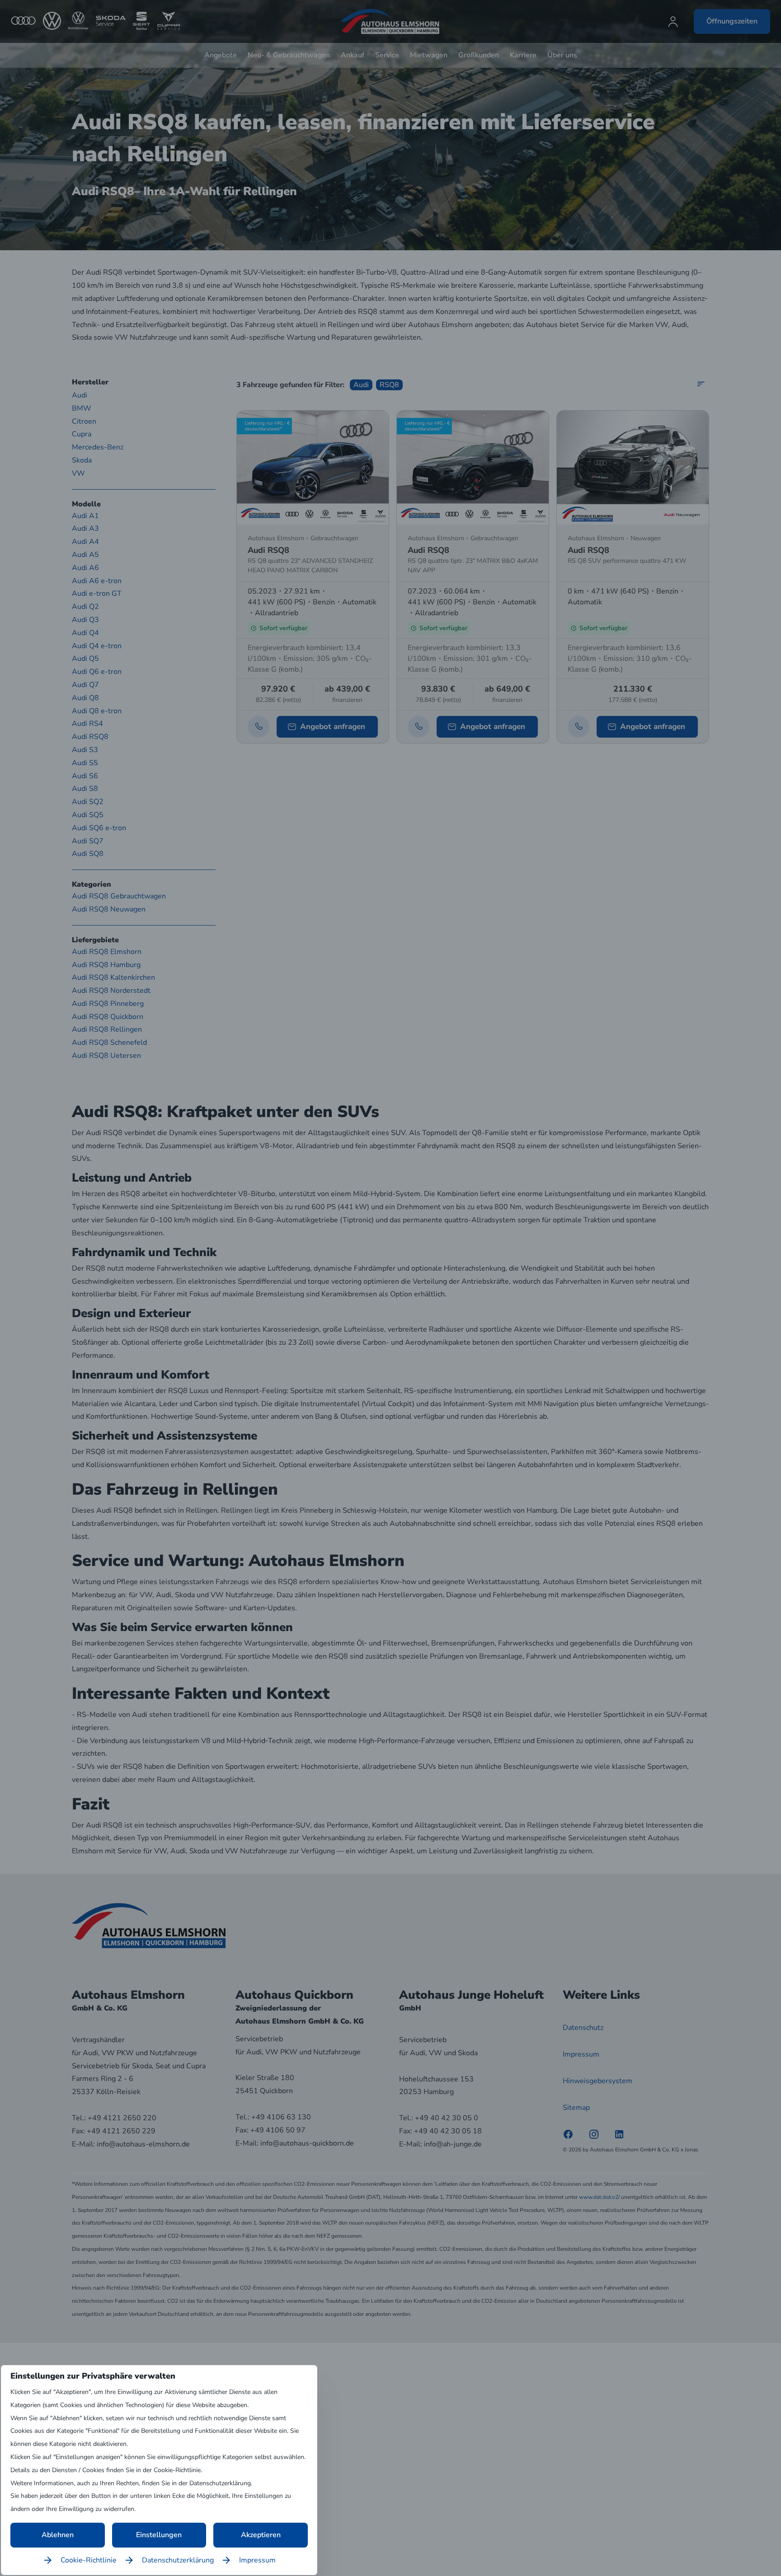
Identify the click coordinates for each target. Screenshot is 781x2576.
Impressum (257, 2560)
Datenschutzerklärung (178, 2560)
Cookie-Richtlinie (89, 2560)
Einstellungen (159, 2535)
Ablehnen (58, 2535)
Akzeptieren (261, 2535)
